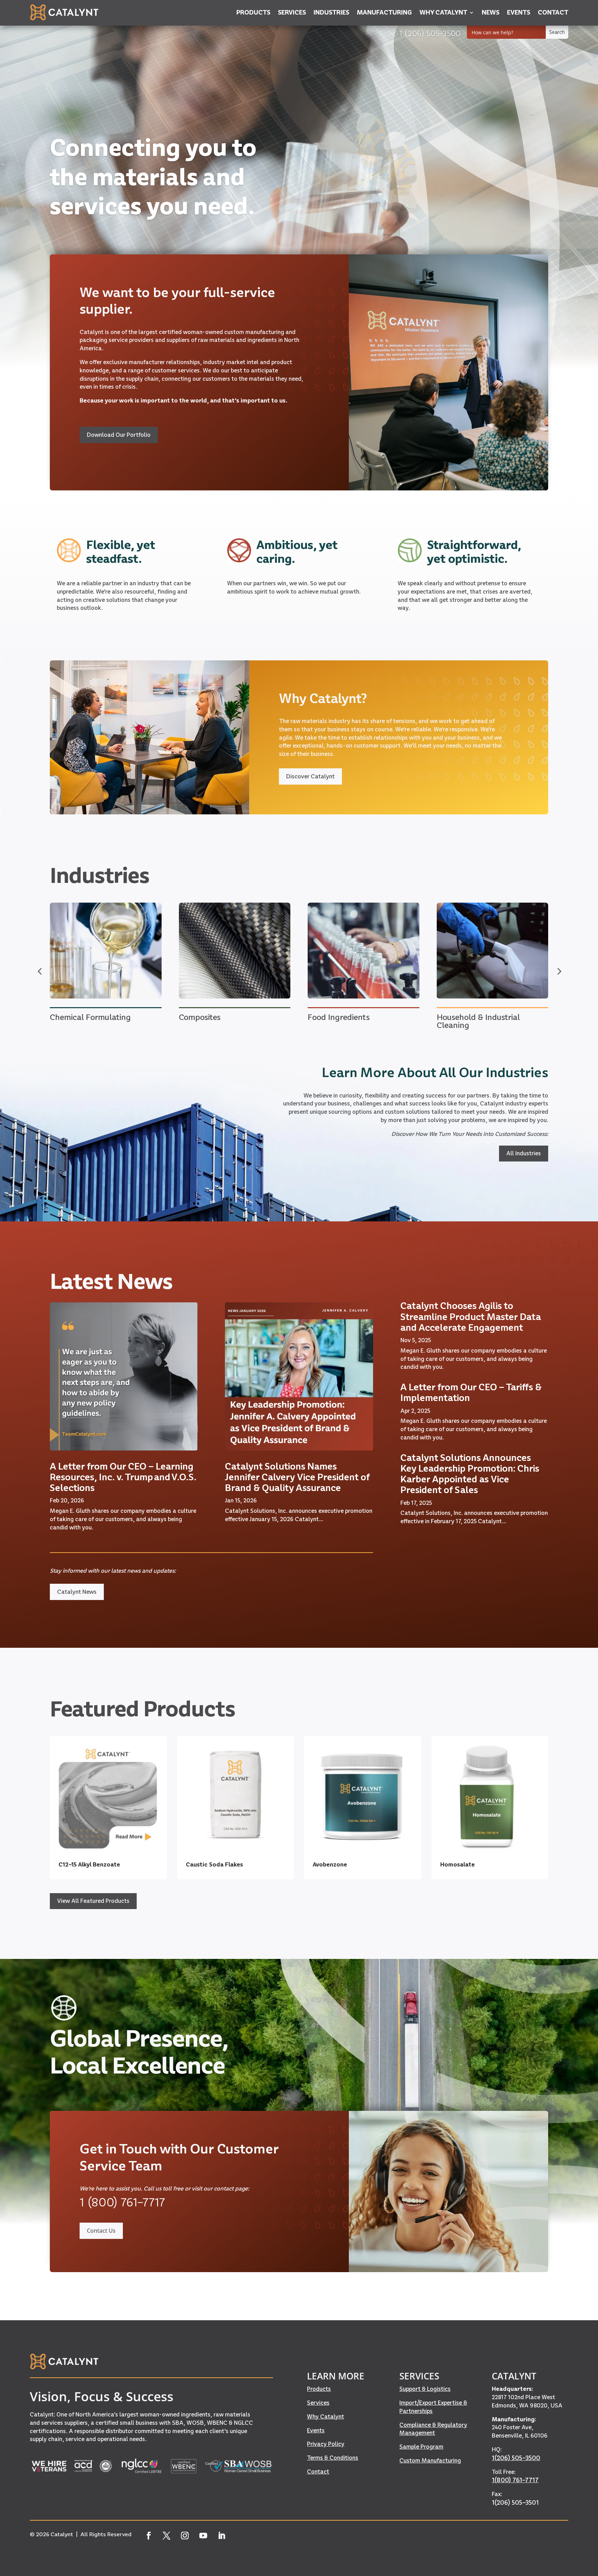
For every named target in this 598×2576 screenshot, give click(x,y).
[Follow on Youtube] (203, 2536)
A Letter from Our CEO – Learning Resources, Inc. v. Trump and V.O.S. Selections (123, 1477)
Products (319, 2389)
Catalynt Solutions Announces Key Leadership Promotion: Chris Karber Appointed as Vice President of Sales (470, 1474)
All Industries (524, 1153)
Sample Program (421, 2447)
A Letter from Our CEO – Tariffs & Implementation (471, 1392)
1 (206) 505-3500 (430, 33)
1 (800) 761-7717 (122, 2202)
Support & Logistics (425, 2389)
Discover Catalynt (310, 776)
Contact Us (101, 2231)
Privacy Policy (326, 2444)
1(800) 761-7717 (515, 2480)
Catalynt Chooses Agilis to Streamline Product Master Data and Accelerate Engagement (471, 1316)
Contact (318, 2471)
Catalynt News (77, 1592)
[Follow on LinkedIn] (222, 2536)
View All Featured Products (93, 1901)
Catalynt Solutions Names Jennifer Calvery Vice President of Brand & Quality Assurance (297, 1477)
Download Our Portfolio (119, 435)
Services (318, 2403)
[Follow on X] (167, 2536)
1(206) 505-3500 (516, 2458)
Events (316, 2430)
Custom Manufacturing (430, 2460)
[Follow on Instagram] (185, 2536)
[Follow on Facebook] (148, 2536)
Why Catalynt (325, 2416)
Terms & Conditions (333, 2458)
